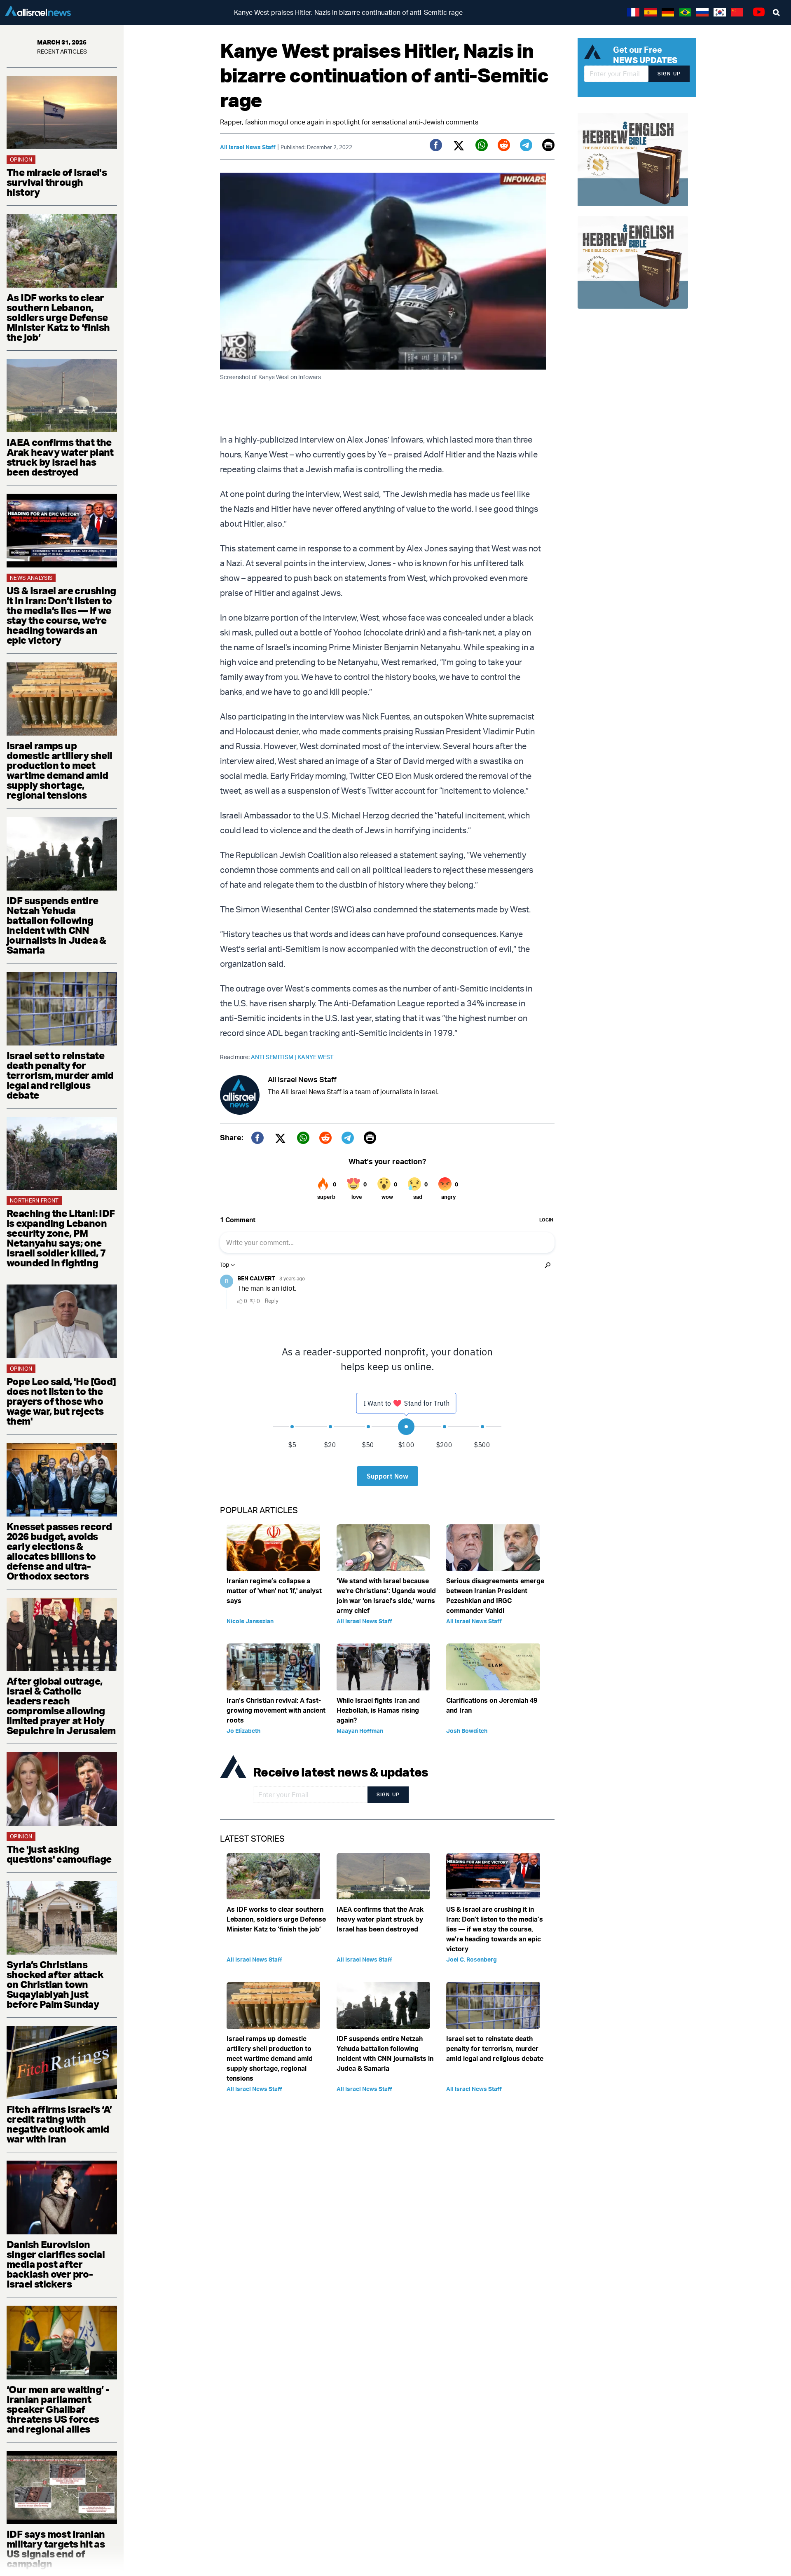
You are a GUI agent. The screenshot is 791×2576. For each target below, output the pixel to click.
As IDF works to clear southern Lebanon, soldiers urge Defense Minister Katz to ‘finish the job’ (58, 317)
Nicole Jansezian (250, 1621)
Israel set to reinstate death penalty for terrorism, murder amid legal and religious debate (60, 1075)
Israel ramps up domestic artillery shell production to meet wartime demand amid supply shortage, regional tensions (60, 770)
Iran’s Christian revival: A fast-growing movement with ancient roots (276, 1710)
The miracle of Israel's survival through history (57, 182)
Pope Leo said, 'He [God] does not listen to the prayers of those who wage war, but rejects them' (61, 1401)
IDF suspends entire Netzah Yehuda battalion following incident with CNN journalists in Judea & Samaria (56, 925)
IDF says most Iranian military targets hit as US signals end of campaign (56, 2549)
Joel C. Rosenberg (472, 1959)
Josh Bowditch (467, 1731)
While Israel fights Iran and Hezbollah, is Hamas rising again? (378, 1710)
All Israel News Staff (248, 147)
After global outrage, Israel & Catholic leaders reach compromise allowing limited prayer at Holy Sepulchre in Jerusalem (61, 1706)
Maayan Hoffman (360, 1731)
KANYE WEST (316, 1057)
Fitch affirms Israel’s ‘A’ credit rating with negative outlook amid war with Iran (59, 2124)
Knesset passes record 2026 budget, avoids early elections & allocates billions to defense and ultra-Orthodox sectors (59, 1551)
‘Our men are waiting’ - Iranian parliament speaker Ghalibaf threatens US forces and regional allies (58, 2409)
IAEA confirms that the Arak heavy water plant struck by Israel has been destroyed (60, 457)
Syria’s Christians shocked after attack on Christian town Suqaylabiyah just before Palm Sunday (55, 1984)
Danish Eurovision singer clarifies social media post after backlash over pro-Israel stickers (56, 2264)
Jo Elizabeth (243, 1731)
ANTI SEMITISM (274, 1057)
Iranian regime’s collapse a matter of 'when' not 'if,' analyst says (274, 1591)
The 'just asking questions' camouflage (59, 1854)
